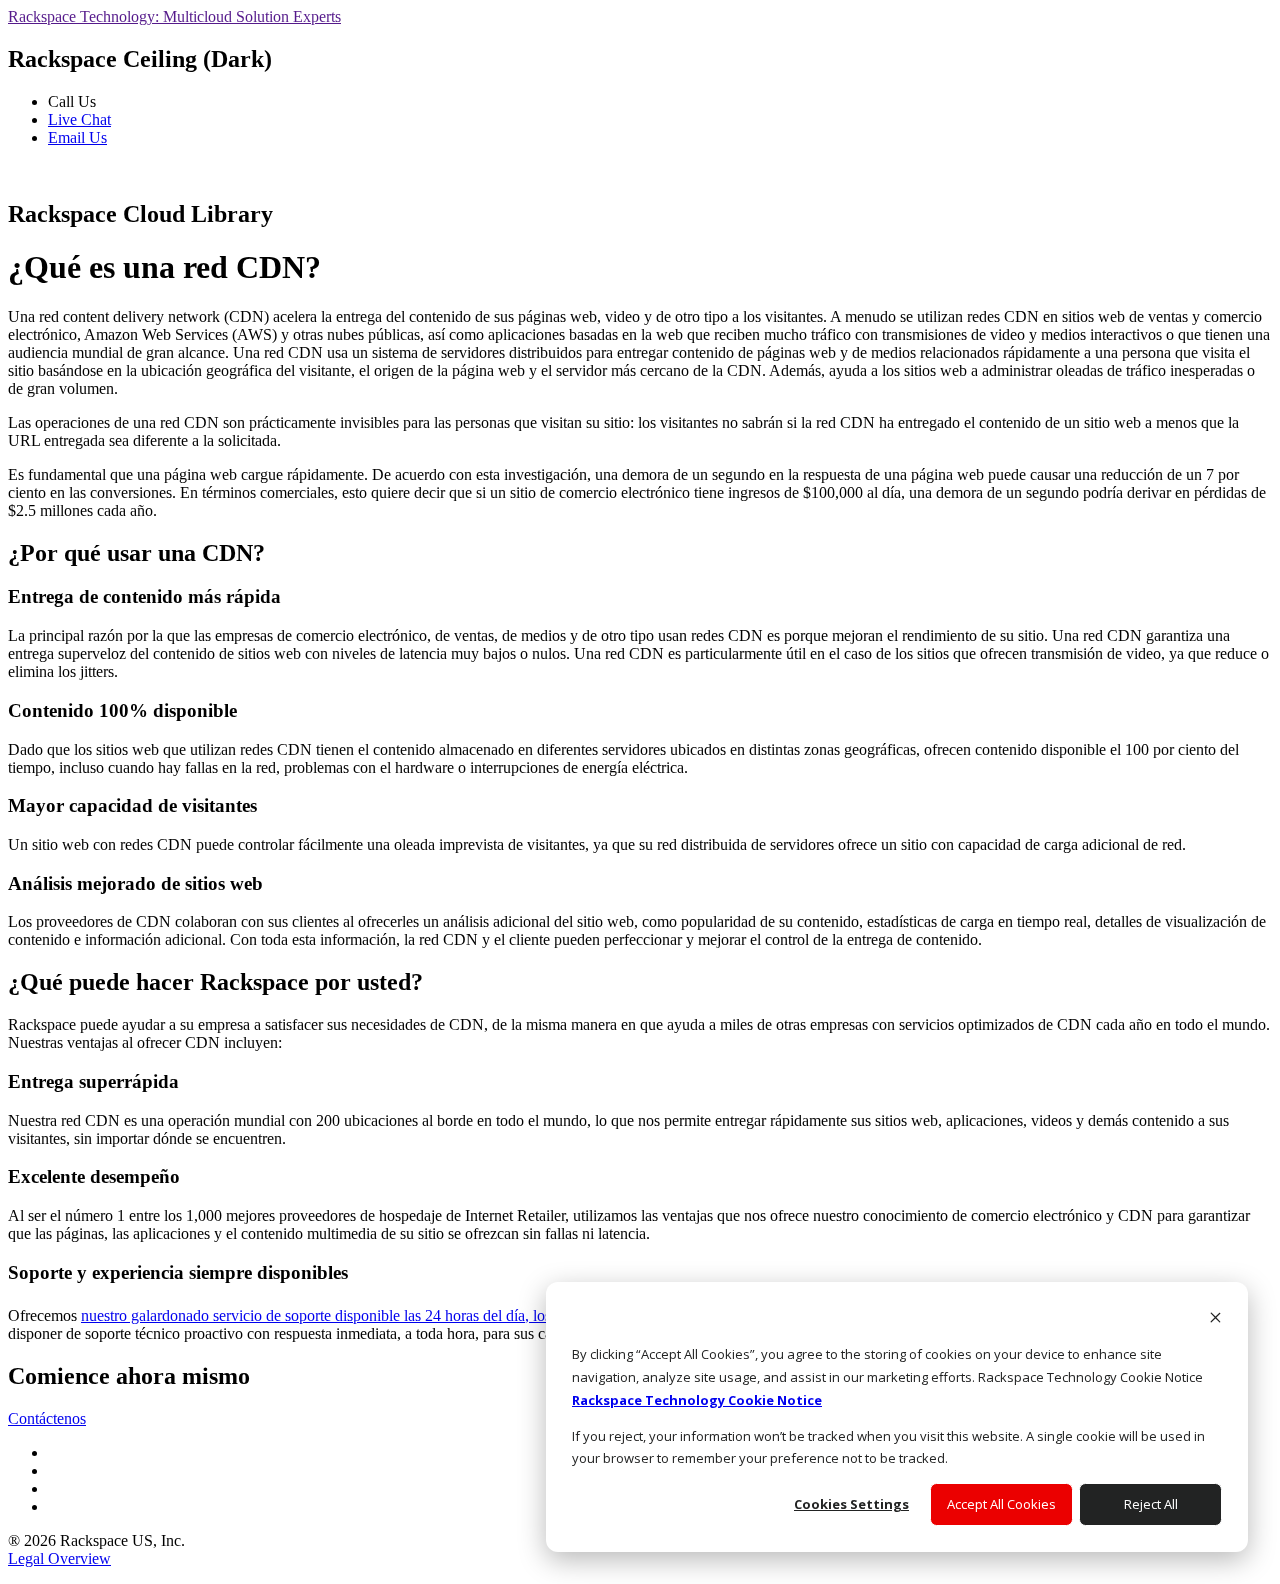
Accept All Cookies (1001, 1504)
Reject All (1151, 1504)
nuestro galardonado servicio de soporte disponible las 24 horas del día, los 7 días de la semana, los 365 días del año (445, 1315)
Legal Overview (59, 1558)
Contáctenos (47, 1418)
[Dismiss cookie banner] (1215, 1319)
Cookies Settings (851, 1504)
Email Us (77, 137)
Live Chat (79, 119)
